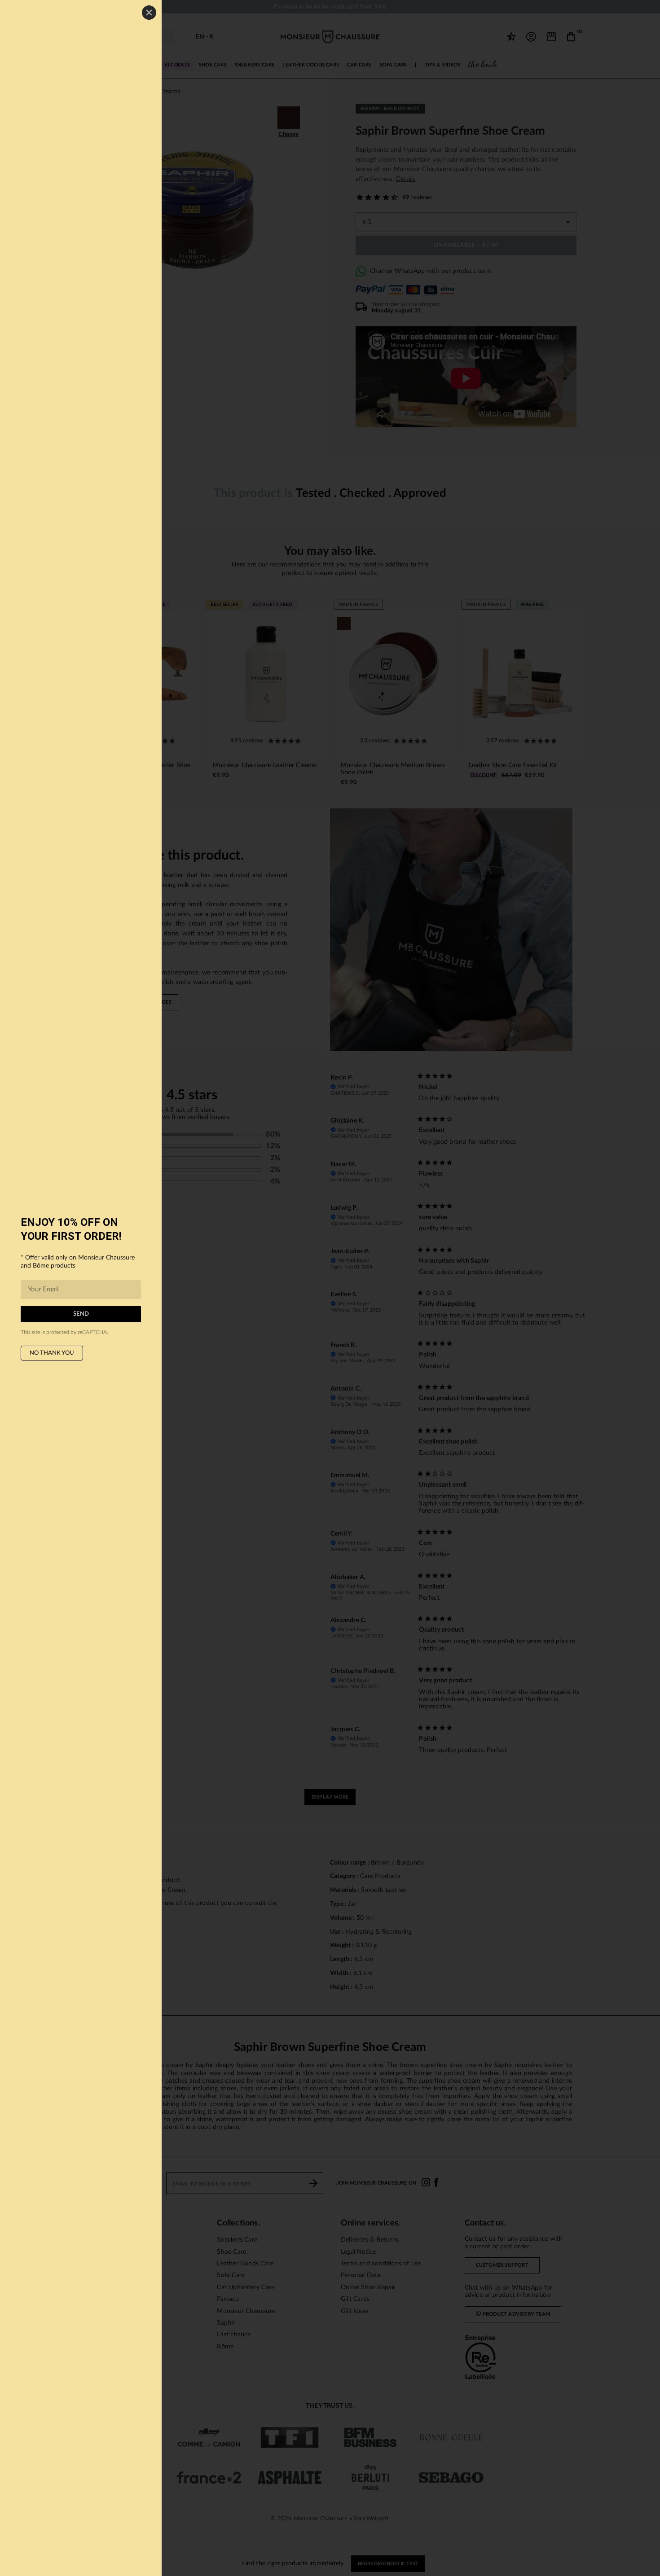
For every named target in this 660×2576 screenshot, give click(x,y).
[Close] (149, 13)
